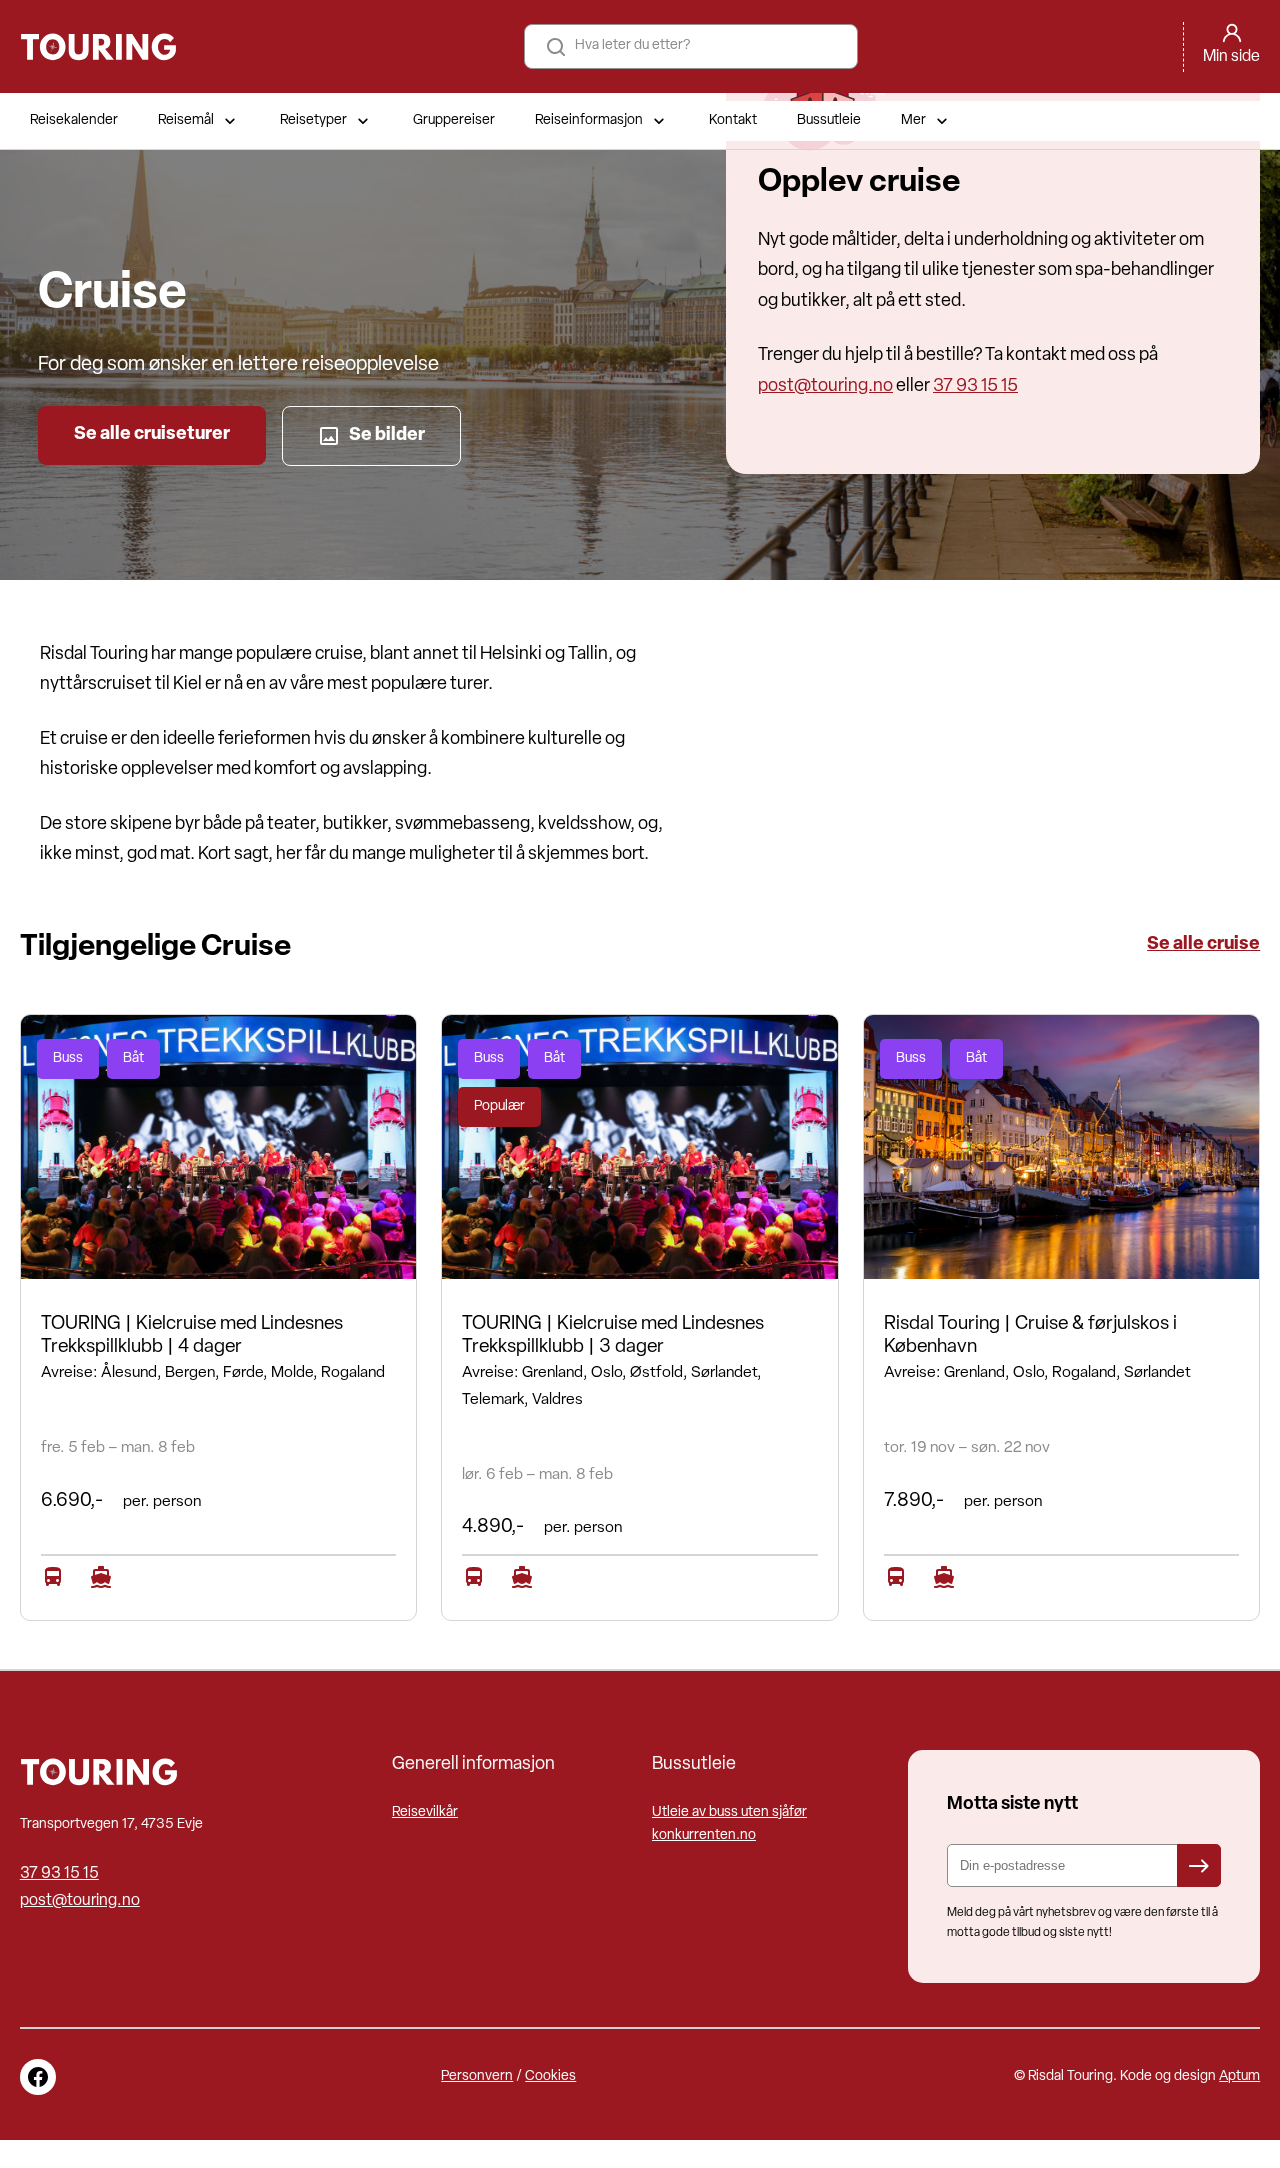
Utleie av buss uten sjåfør (729, 1812)
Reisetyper (313, 120)
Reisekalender (74, 120)
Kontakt (733, 120)
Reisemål (186, 120)
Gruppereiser (454, 120)
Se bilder (387, 435)
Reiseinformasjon (589, 120)
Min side (1231, 57)
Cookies (550, 2076)
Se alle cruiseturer (152, 434)
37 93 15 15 (975, 386)
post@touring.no (825, 386)
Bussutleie (829, 120)
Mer (913, 120)
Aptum (1239, 2076)
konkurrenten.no (704, 1835)
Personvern (477, 2076)
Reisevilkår (425, 1812)
